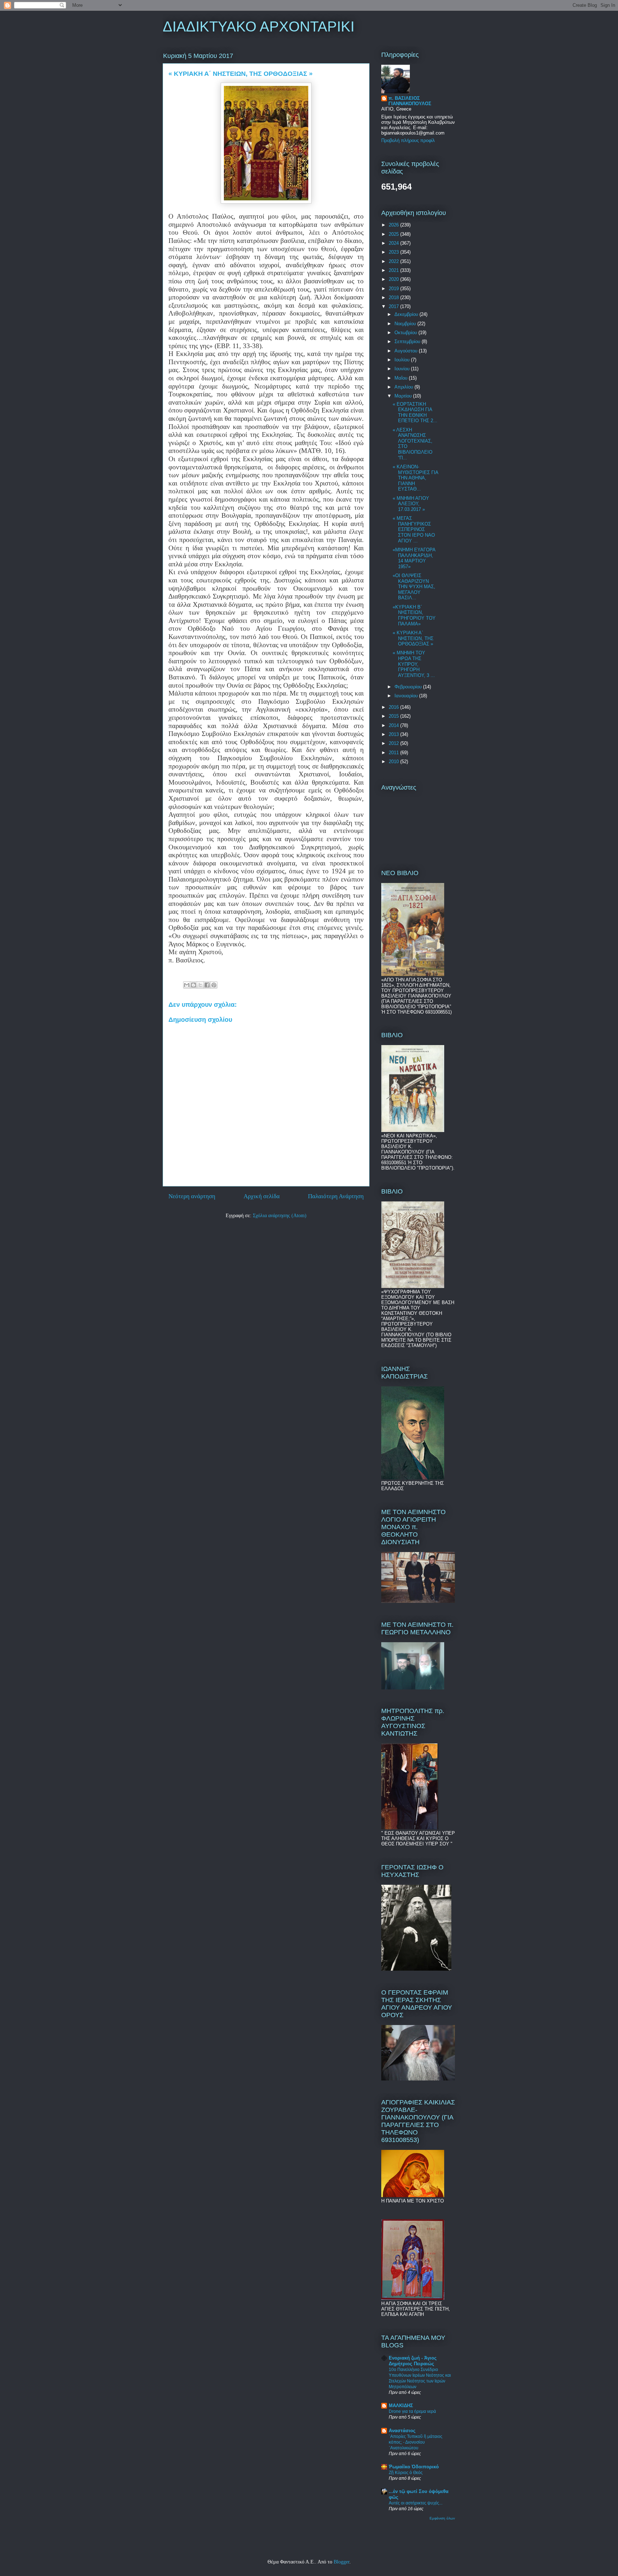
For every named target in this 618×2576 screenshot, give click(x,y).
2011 (394, 753)
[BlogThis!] (193, 985)
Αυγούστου (407, 351)
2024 (394, 243)
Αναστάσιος (402, 2431)
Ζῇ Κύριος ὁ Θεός (406, 2473)
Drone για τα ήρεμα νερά (412, 2411)
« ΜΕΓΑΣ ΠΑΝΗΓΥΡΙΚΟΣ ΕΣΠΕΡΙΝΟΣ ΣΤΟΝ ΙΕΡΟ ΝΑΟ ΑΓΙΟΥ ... (414, 529)
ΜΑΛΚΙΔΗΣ (401, 2406)
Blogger (342, 2562)
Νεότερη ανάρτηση (192, 1196)
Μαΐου (402, 378)
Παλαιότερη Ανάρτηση (336, 1196)
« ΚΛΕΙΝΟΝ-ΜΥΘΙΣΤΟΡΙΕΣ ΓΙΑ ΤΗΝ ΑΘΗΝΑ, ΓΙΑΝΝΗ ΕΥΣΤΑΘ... (415, 478)
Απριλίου (404, 387)
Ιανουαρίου (407, 696)
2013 (394, 734)
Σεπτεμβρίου (408, 341)
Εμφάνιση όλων (442, 2518)
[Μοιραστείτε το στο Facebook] (207, 985)
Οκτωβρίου (406, 333)
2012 (394, 743)
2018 (394, 297)
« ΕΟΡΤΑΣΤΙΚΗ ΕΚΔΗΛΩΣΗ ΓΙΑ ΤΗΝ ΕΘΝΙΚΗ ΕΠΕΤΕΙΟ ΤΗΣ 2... (415, 413)
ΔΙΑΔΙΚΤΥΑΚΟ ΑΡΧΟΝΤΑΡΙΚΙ (259, 26)
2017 (394, 306)
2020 (394, 279)
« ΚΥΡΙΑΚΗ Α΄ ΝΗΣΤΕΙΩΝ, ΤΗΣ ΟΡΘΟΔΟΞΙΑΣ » (413, 638)
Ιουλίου (403, 360)
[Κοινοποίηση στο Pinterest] (214, 985)
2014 (394, 725)
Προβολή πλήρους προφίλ (408, 140)
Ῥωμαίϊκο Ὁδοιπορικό (414, 2467)
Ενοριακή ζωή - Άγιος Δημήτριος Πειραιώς (413, 2361)
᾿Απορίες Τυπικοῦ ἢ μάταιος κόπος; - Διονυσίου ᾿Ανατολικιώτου (416, 2442)
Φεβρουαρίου (409, 687)
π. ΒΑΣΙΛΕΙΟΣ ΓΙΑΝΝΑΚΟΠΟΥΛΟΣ (410, 101)
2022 (394, 261)
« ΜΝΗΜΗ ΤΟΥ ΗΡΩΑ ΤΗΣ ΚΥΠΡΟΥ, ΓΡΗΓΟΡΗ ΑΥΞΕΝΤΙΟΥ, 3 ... (414, 664)
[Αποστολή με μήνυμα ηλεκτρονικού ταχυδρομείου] (187, 985)
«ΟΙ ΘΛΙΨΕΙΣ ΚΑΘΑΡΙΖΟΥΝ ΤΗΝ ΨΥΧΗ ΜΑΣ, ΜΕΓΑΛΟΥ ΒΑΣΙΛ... (414, 587)
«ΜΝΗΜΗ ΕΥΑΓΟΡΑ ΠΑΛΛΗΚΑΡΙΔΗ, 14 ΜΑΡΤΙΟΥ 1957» (414, 558)
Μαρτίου (404, 396)
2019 (394, 289)
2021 (394, 270)
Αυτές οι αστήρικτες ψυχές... (416, 2503)
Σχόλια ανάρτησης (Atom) (280, 1216)
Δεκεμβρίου (407, 314)
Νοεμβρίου (406, 324)
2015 (394, 716)
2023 (394, 252)
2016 (394, 707)
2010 (394, 762)
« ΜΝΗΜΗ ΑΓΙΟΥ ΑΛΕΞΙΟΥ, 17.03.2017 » (411, 504)
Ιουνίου (403, 369)
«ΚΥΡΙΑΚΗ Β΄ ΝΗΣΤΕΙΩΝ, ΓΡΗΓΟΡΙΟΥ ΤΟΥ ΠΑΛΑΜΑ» (414, 615)
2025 (394, 234)
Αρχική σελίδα (262, 1196)
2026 (394, 225)
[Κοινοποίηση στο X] (200, 985)
